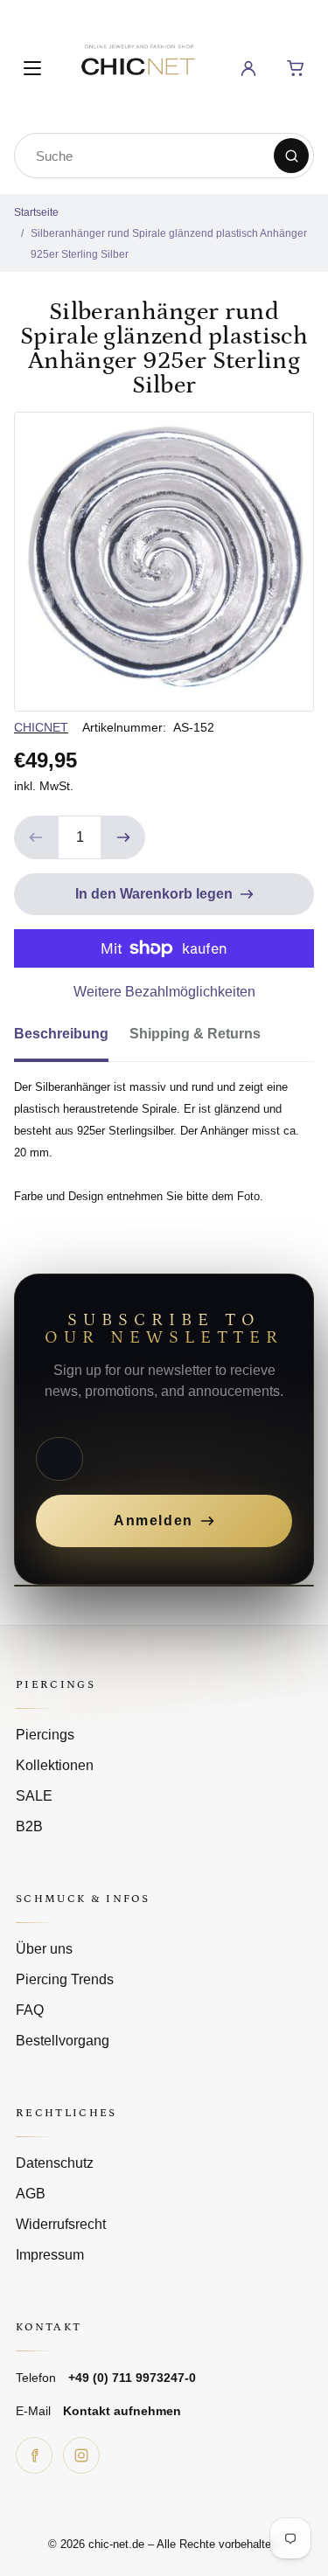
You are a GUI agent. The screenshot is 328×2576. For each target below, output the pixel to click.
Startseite (36, 212)
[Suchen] (291, 156)
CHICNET (41, 727)
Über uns (44, 1949)
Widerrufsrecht (61, 2224)
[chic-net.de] (137, 65)
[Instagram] (81, 2455)
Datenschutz (55, 2163)
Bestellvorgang (63, 2041)
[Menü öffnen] (32, 68)
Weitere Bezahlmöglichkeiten (164, 992)
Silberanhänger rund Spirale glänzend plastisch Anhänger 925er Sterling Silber (169, 244)
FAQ (30, 2010)
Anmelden (154, 1521)
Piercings (45, 1735)
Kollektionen (55, 1765)
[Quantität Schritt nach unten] (36, 837)
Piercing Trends (65, 1979)
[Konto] (248, 68)
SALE (34, 1796)
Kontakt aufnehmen (122, 2411)
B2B (29, 1826)
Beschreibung (61, 1034)
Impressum (50, 2255)
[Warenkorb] (296, 68)
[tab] (72, 1039)
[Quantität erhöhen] (123, 837)
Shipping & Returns (195, 1034)
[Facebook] (34, 2455)
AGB (31, 2194)
